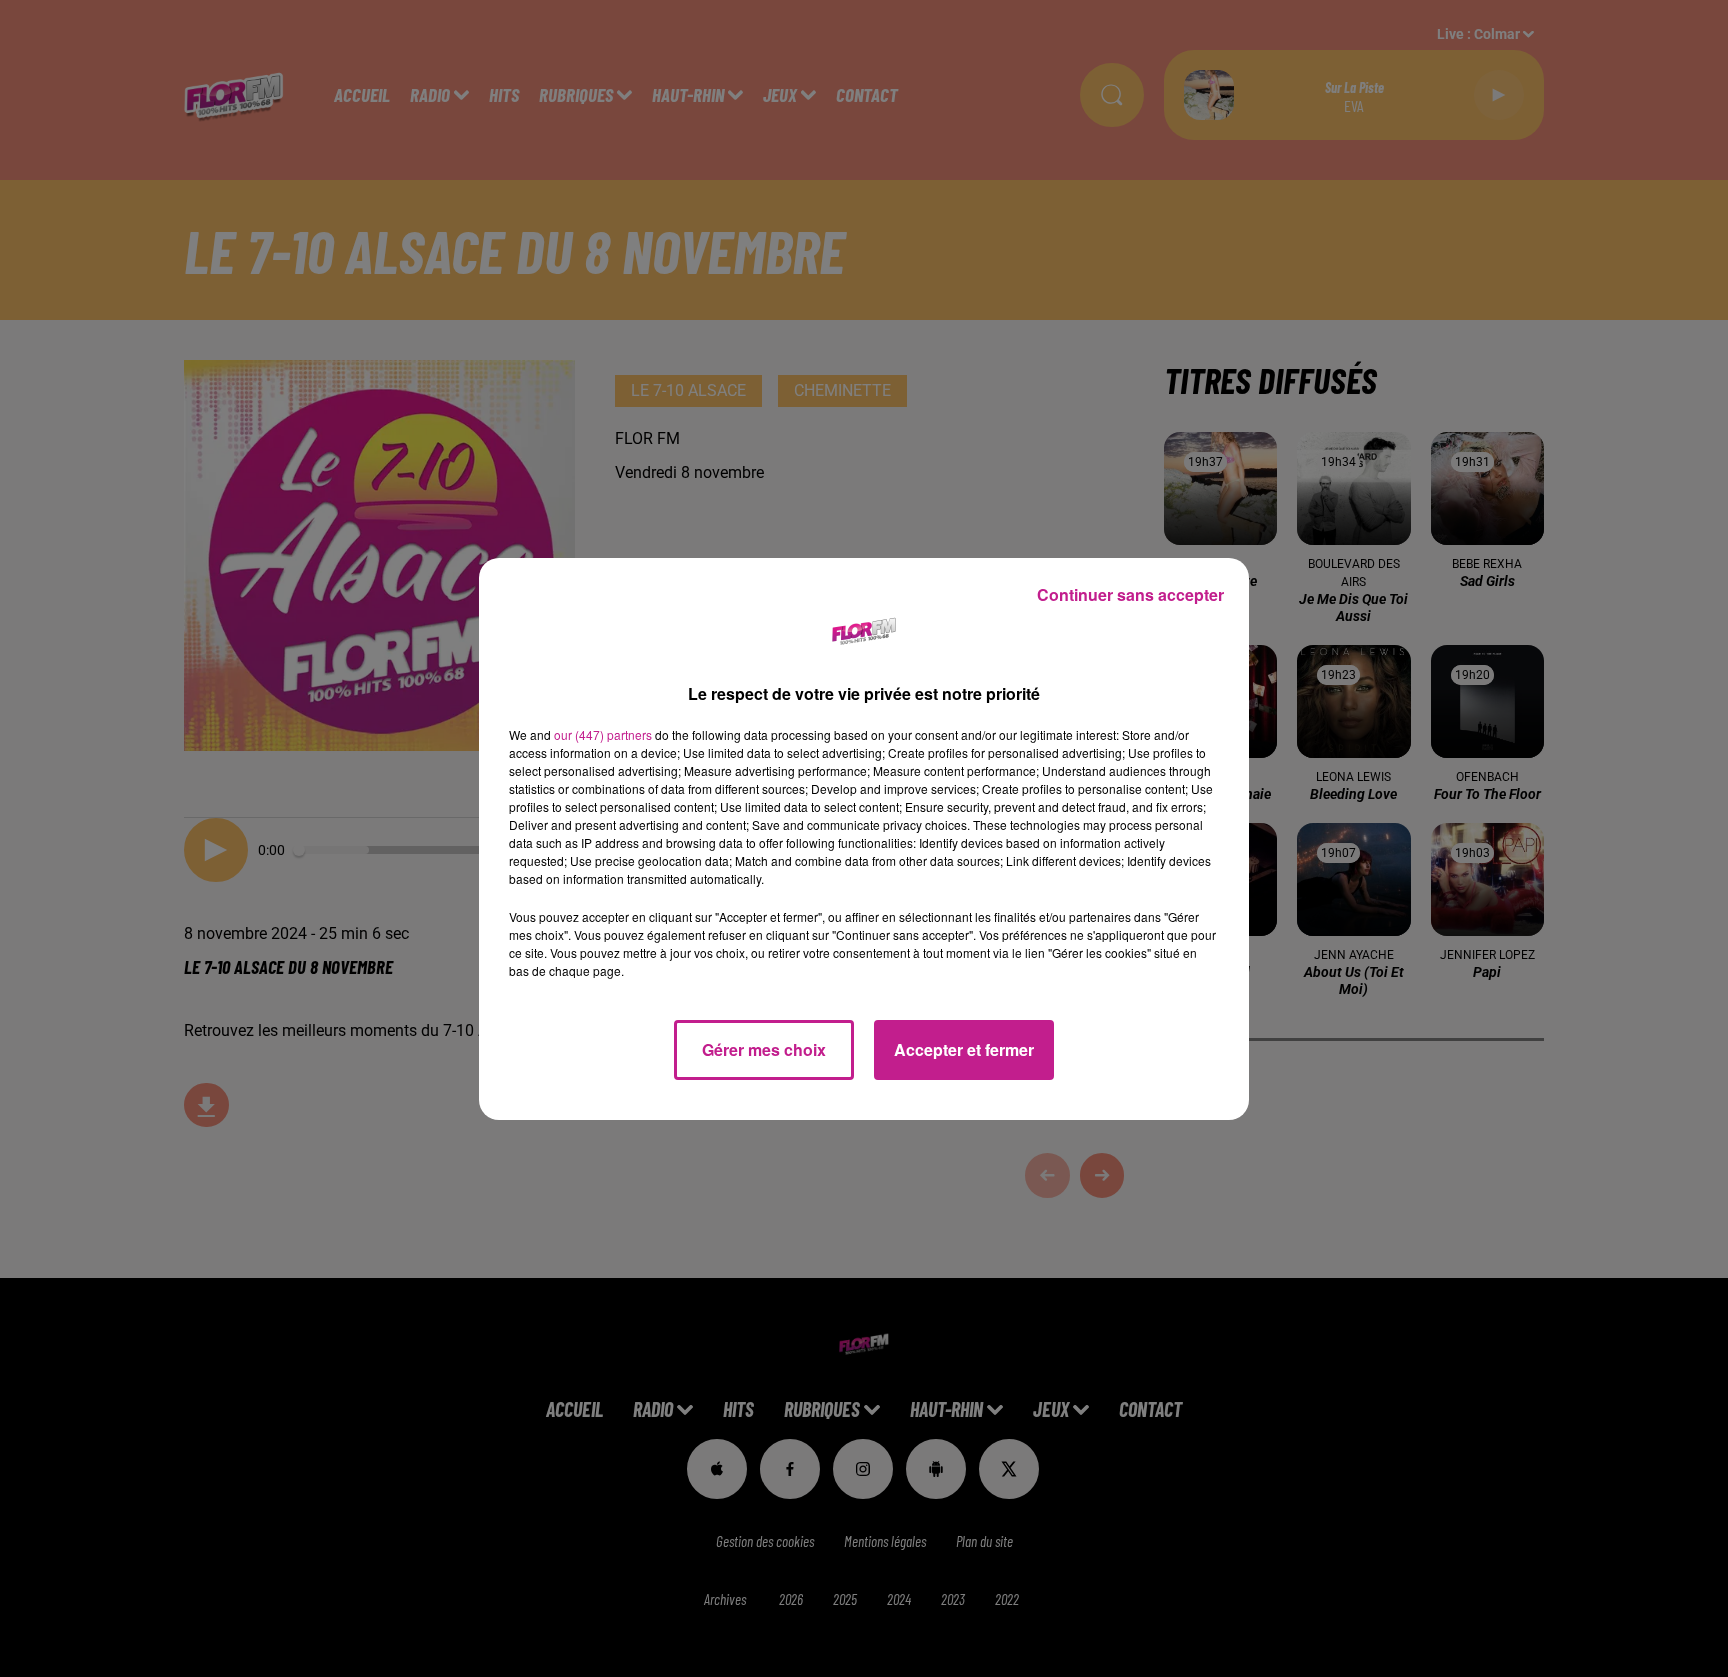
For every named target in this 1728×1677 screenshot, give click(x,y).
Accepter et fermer (964, 1049)
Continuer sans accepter (1130, 594)
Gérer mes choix (764, 1049)
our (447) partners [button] (603, 734)
